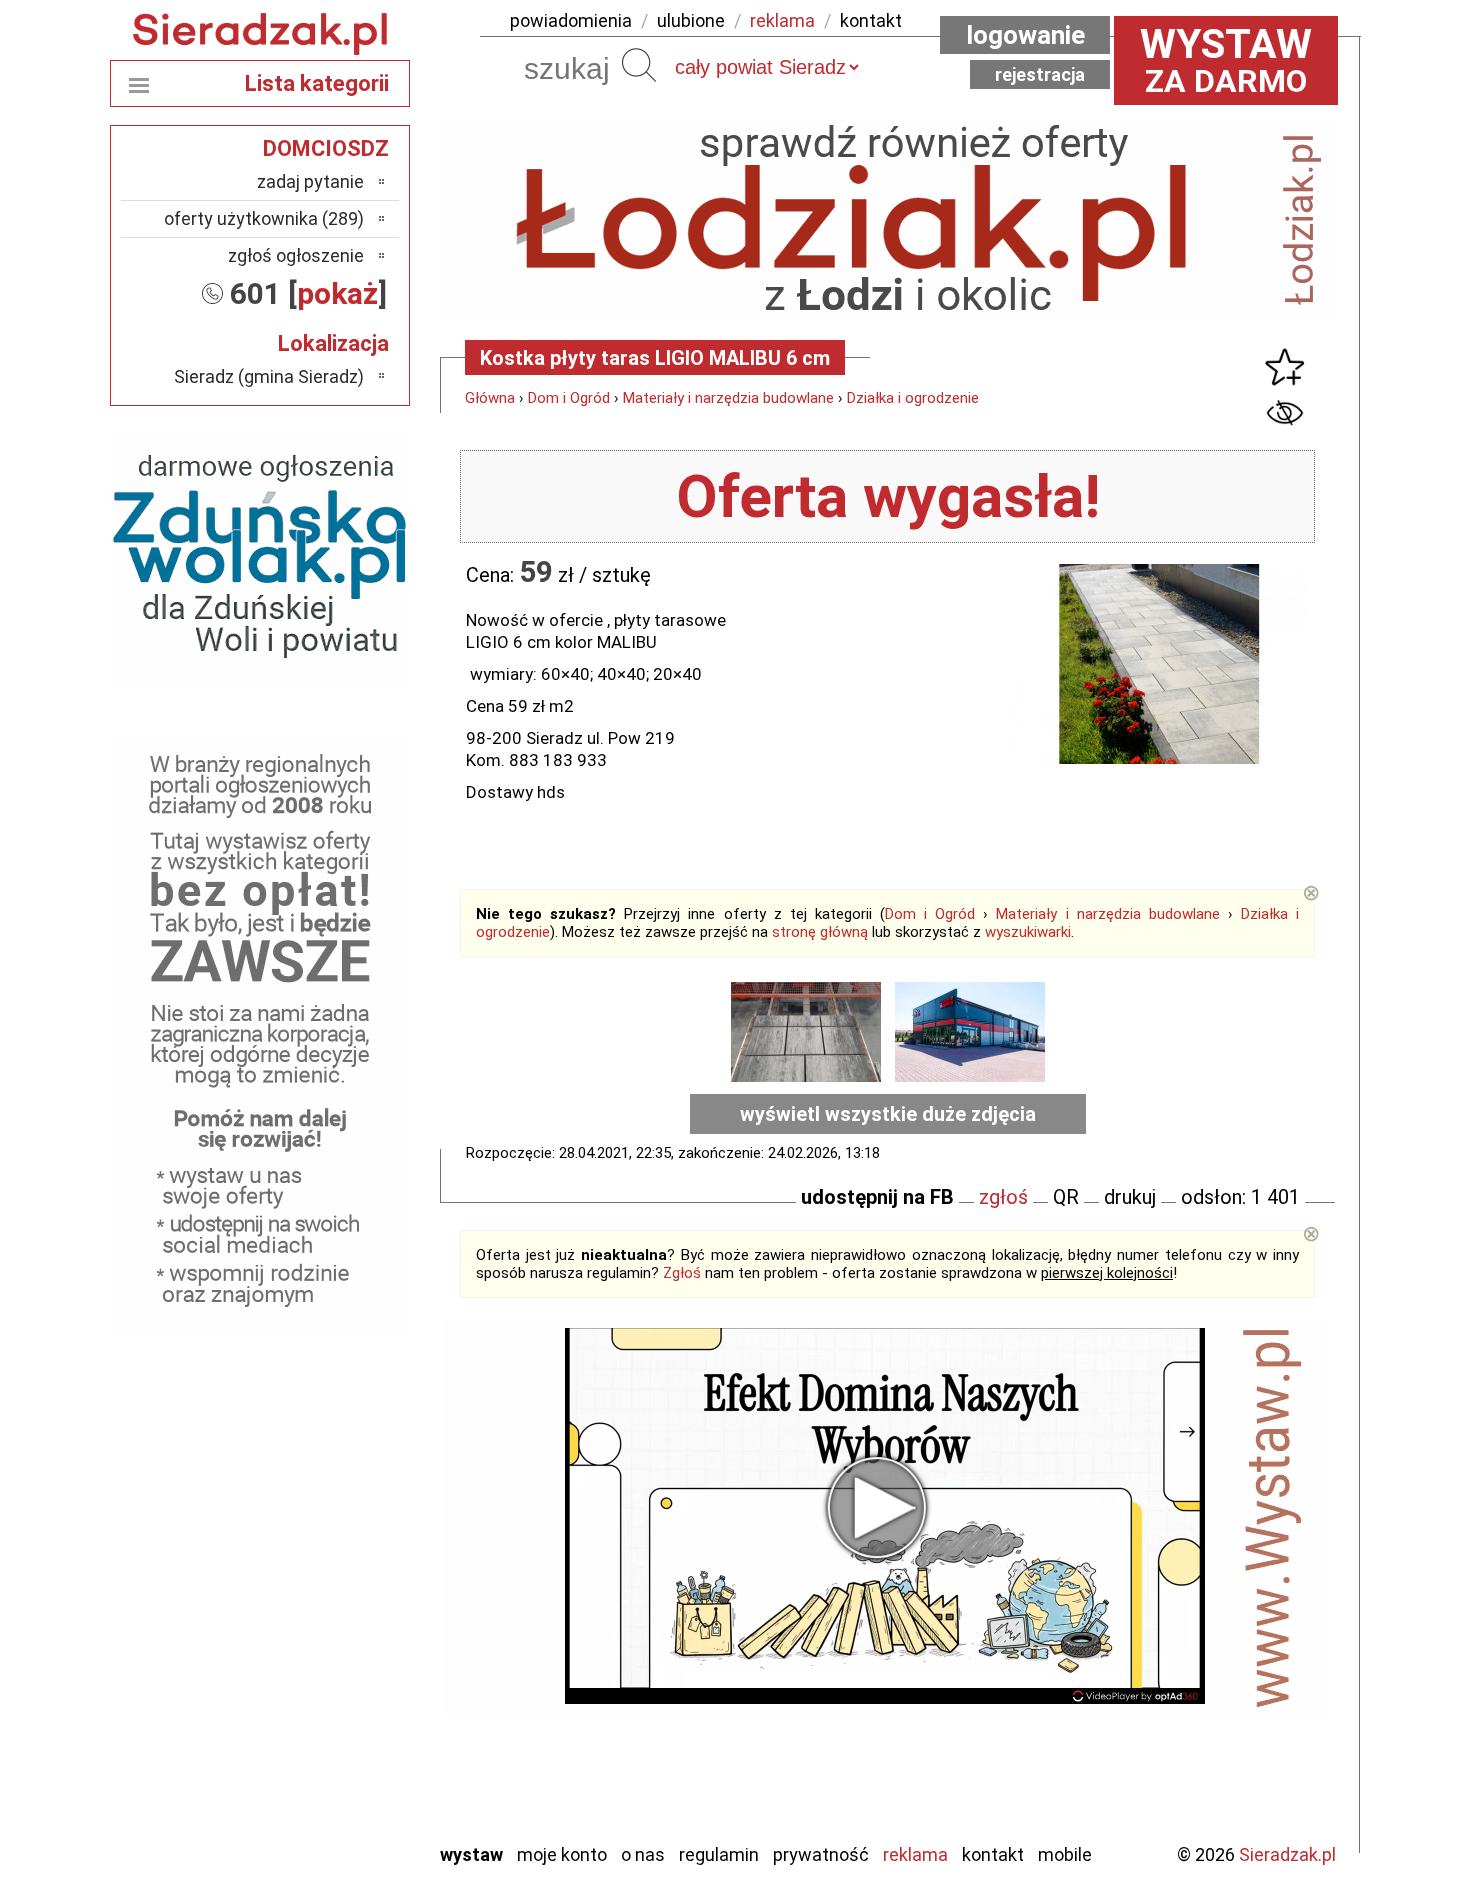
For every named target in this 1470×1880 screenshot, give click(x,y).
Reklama (915, 1854)
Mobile (1065, 1854)
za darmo (1226, 60)
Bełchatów (324, 1501)
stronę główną (820, 932)
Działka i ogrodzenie (913, 398)
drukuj (1130, 1197)
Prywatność (821, 1854)
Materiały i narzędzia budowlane (728, 398)
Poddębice (324, 1690)
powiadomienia (571, 20)
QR (1066, 1197)
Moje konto (562, 1854)
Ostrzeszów (320, 1609)
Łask (346, 1528)
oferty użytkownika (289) (264, 218)
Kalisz (342, 1582)
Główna (490, 398)
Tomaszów (324, 1717)
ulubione (691, 20)
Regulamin (719, 1854)
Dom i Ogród (569, 398)
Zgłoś (682, 1273)
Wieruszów (325, 1798)
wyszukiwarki (1028, 932)
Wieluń (340, 1771)
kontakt (871, 20)
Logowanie (1025, 35)
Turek (343, 1744)
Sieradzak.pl (1287, 1854)
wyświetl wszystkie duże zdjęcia (888, 1114)
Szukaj (639, 65)
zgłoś (1003, 1197)
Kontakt (993, 1854)
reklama (782, 20)
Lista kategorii (317, 83)
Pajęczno (330, 1663)
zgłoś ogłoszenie (296, 255)
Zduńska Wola (314, 1825)
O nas (643, 1854)
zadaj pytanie (310, 181)
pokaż (337, 293)
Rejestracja (1040, 74)
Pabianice (329, 1636)
